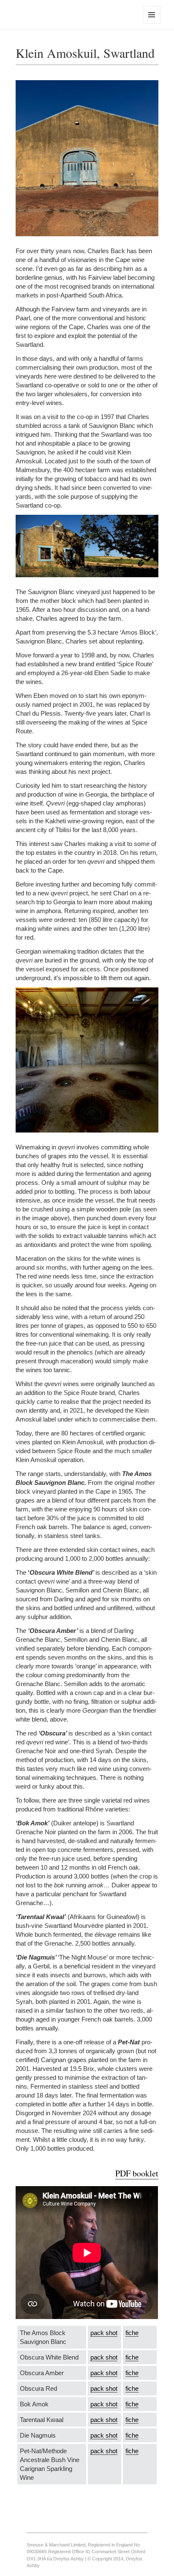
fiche (132, 2333)
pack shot (104, 2333)
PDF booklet (137, 2173)
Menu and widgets (152, 23)
